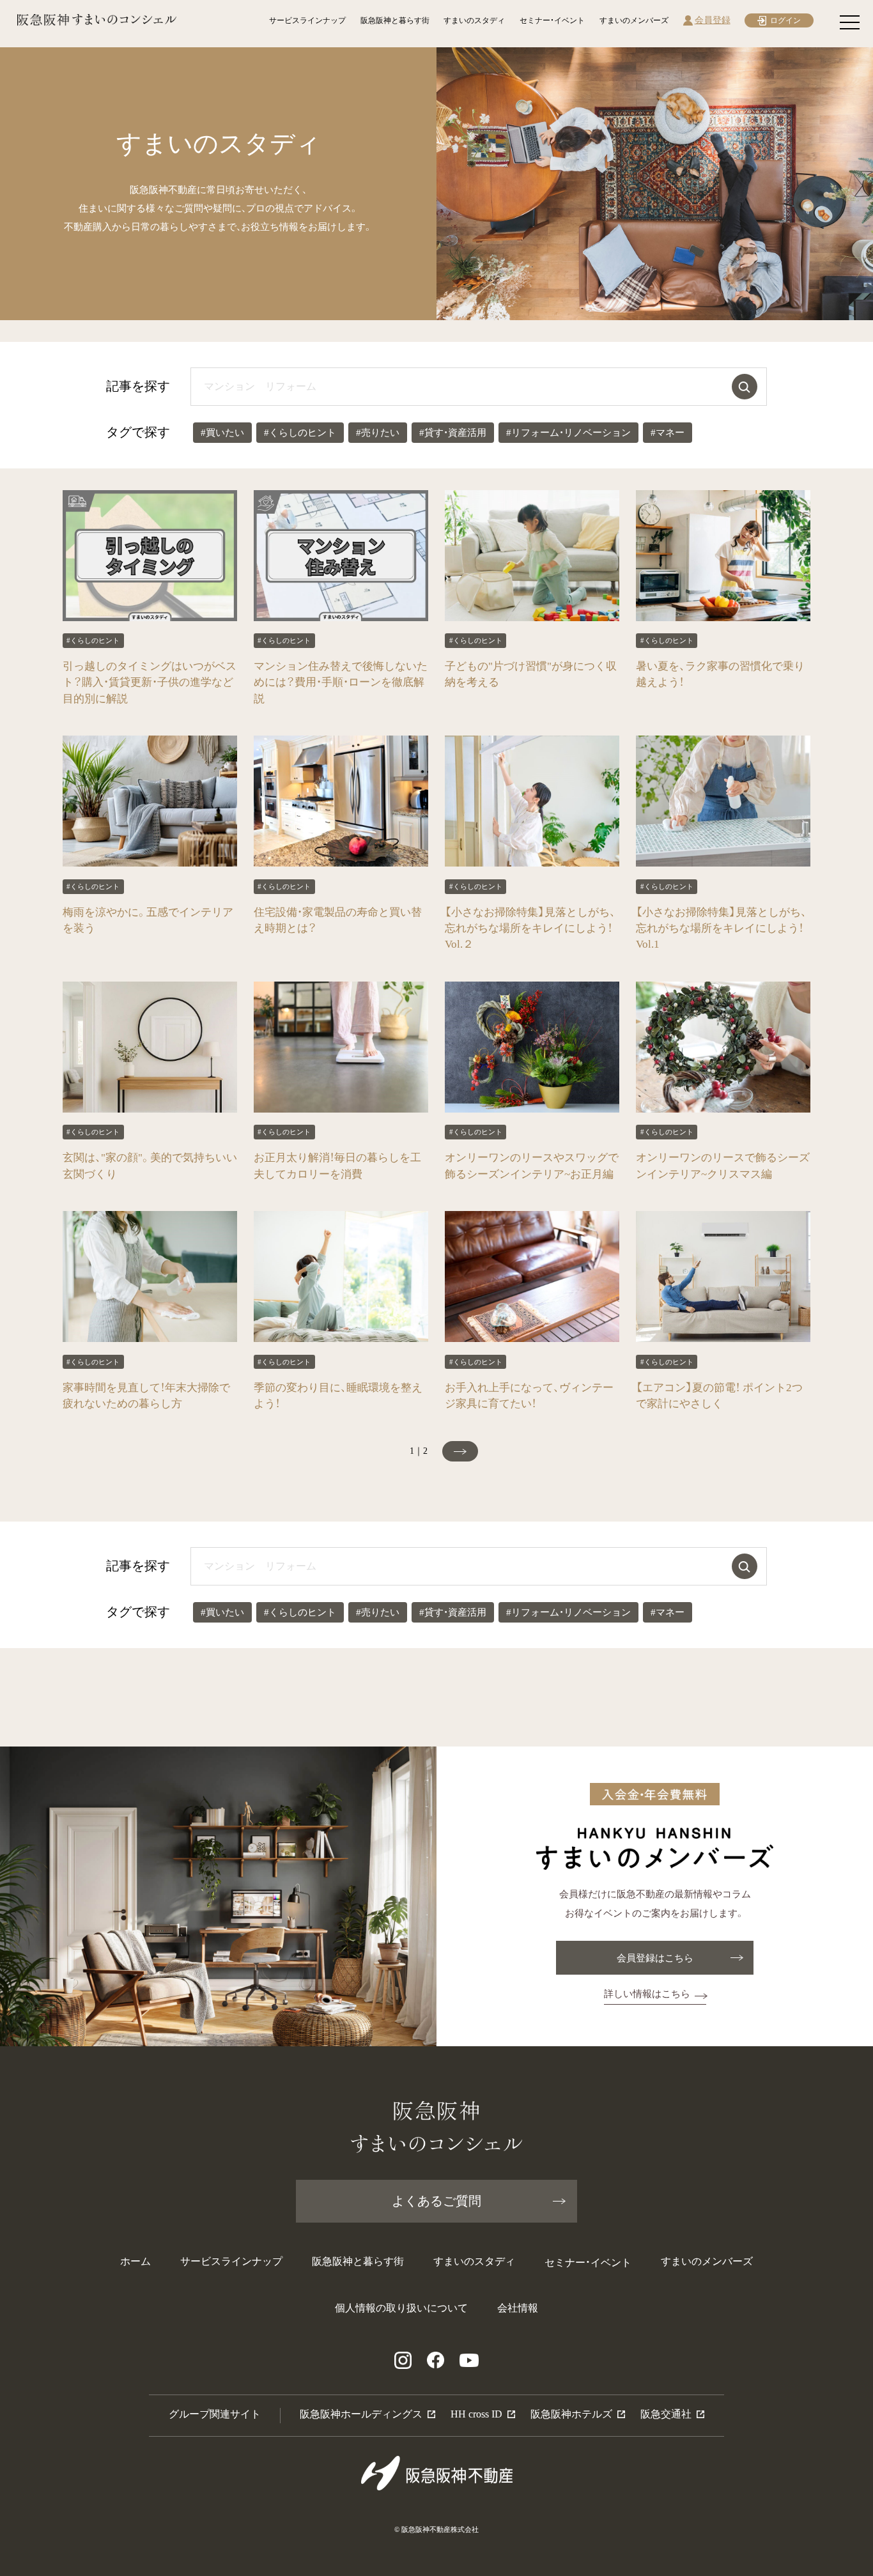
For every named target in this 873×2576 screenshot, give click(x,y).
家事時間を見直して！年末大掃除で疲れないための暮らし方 (146, 1396)
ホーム (135, 2261)
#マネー (668, 433)
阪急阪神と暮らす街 (395, 20)
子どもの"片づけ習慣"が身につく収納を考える (531, 674)
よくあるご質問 (436, 2201)
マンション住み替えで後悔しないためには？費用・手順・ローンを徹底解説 (341, 682)
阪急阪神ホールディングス (361, 2414)
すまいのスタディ (474, 20)
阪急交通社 (666, 2414)
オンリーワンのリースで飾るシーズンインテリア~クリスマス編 (723, 1166)
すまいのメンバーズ (634, 20)
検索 (745, 387)
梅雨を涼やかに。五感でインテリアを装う (148, 920)
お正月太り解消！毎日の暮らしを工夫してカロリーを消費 (337, 1166)
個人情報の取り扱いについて (401, 2308)
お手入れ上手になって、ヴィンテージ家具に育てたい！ (529, 1396)
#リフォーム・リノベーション (568, 433)
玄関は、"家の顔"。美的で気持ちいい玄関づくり (150, 1166)
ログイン (785, 20)
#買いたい (222, 433)
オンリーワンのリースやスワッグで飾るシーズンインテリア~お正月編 (532, 1166)
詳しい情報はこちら (647, 1994)
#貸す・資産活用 (453, 433)
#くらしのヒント (300, 433)
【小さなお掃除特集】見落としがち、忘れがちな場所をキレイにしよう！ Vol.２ (530, 928)
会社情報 (518, 2308)
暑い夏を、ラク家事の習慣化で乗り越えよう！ (720, 674)
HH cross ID (476, 2414)
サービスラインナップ (307, 20)
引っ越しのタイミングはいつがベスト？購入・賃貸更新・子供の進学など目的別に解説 (150, 682)
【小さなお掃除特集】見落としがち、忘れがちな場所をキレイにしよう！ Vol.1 (721, 928)
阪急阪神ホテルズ (571, 2414)
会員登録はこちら (655, 1958)
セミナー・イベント (552, 20)
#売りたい (378, 433)
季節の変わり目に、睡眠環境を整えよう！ (338, 1396)
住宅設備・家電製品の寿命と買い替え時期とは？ (338, 920)
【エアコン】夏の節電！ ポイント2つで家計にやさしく (719, 1396)
